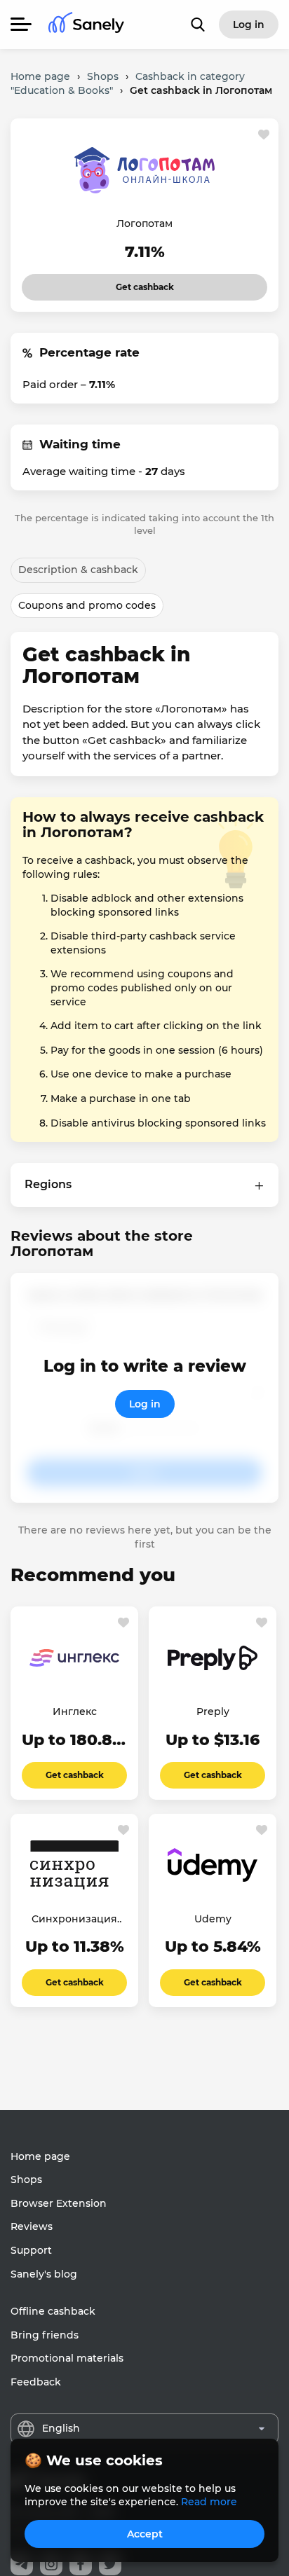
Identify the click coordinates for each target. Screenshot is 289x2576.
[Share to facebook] (81, 2564)
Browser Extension (59, 2203)
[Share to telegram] (22, 2564)
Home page (40, 2156)
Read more (209, 2502)
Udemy (213, 1919)
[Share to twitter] (110, 2564)
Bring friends (45, 2335)
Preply (213, 1711)
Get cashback (126, 283)
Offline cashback (53, 2311)
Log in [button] (249, 25)
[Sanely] (86, 25)
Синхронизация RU (74, 1920)
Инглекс (75, 1711)
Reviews (32, 2226)
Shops (26, 2179)
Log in (145, 1404)
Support (31, 2250)
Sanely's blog (44, 2274)
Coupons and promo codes (87, 605)
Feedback (36, 2382)
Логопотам (144, 223)
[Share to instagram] (51, 2564)
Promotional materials (67, 2358)
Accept (145, 2534)
